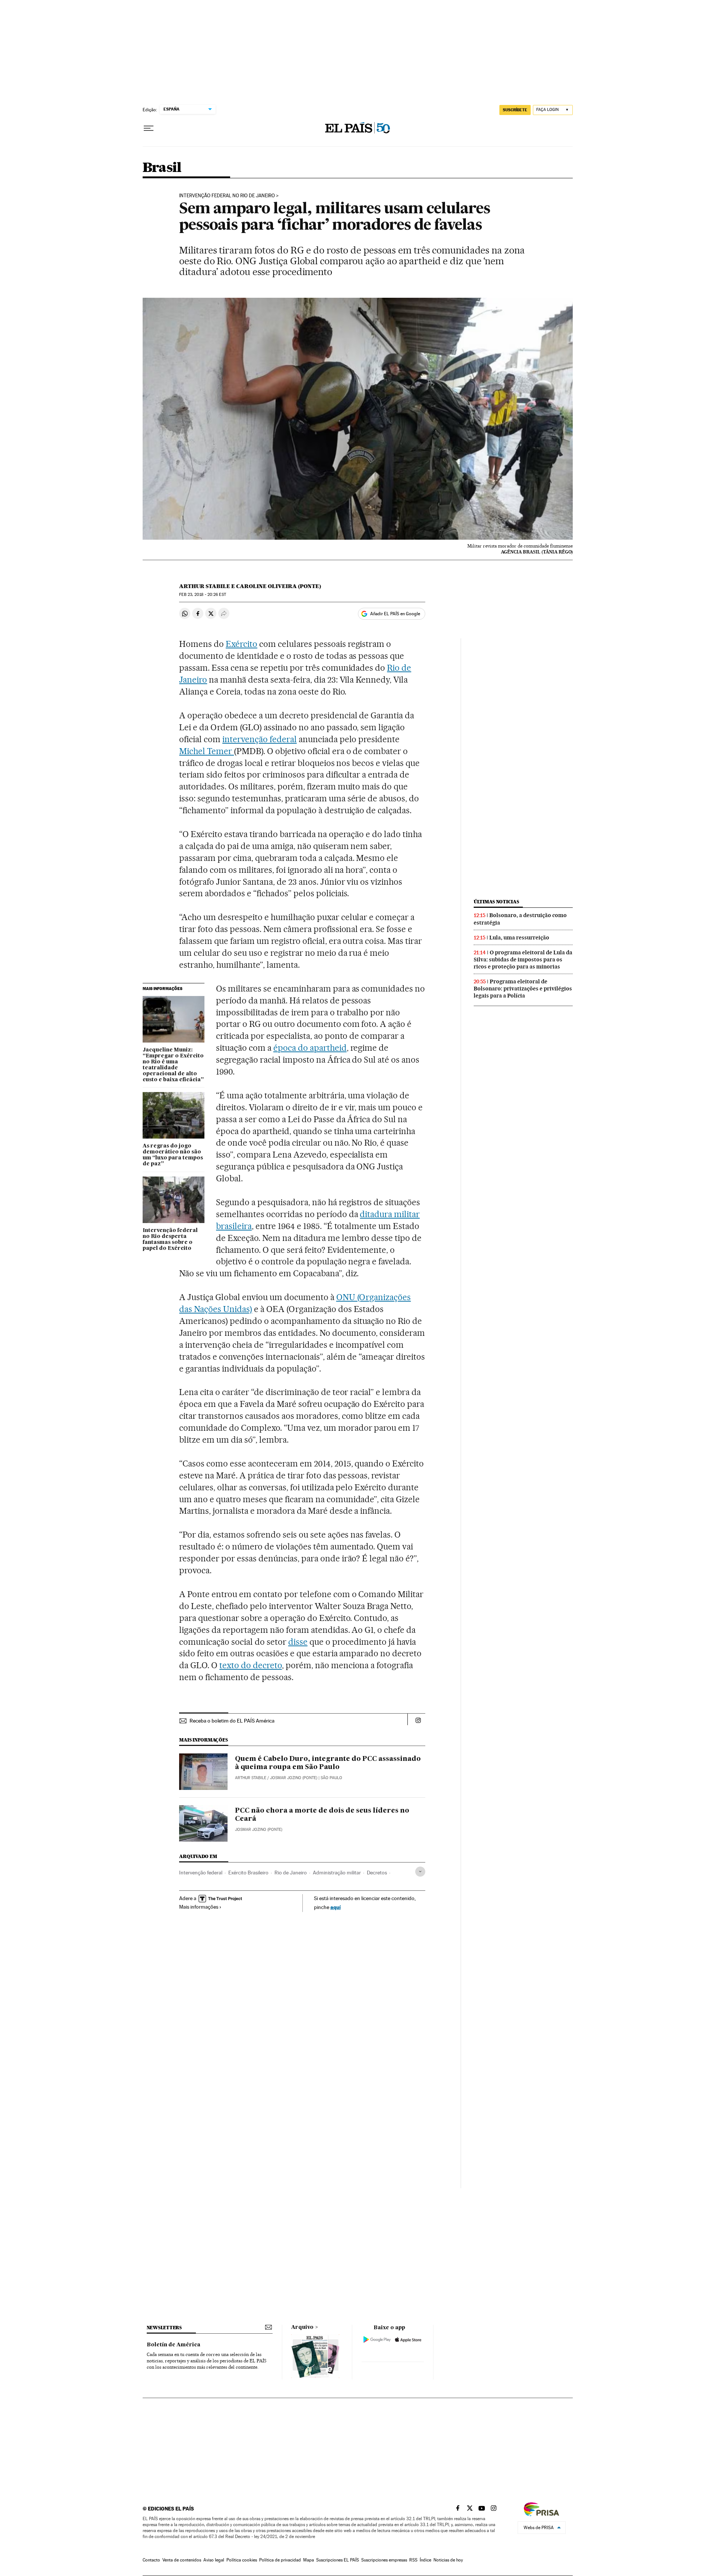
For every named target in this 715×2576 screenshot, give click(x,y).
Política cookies (242, 2560)
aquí (336, 1907)
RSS (413, 2560)
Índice (425, 2560)
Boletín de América (174, 2345)
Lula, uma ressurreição (519, 938)
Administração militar (337, 1873)
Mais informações (199, 1907)
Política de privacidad (280, 2560)
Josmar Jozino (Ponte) (259, 1830)
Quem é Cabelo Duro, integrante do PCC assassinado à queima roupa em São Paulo (328, 1763)
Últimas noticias (496, 902)
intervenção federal (260, 739)
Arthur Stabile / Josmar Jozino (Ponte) (276, 1778)
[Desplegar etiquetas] (420, 1872)
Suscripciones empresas (384, 2560)
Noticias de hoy (448, 2560)
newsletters (164, 2328)
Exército (241, 644)
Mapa (309, 2560)
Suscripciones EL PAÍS (338, 2560)
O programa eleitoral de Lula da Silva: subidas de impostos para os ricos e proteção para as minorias (523, 960)
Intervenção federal (201, 1873)
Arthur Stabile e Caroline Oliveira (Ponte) (250, 586)
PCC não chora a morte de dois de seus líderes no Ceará (322, 1815)
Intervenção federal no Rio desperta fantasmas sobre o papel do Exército (170, 1239)
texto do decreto (251, 1665)
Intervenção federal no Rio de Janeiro (227, 196)
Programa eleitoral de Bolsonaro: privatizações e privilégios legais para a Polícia (523, 989)
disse (298, 1642)
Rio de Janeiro (291, 1873)
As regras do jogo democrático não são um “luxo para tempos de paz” (173, 1155)
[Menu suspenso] (149, 128)
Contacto (151, 2560)
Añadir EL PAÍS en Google (395, 614)
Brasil (162, 168)
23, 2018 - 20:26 (202, 595)
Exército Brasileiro (248, 1873)
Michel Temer (206, 751)
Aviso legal (214, 2560)
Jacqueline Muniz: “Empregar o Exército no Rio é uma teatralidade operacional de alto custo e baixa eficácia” (173, 1065)
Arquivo (302, 2327)
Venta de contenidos (182, 2560)
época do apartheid (310, 1048)
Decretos (377, 1873)
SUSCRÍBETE (515, 110)
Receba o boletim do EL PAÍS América (232, 1721)
